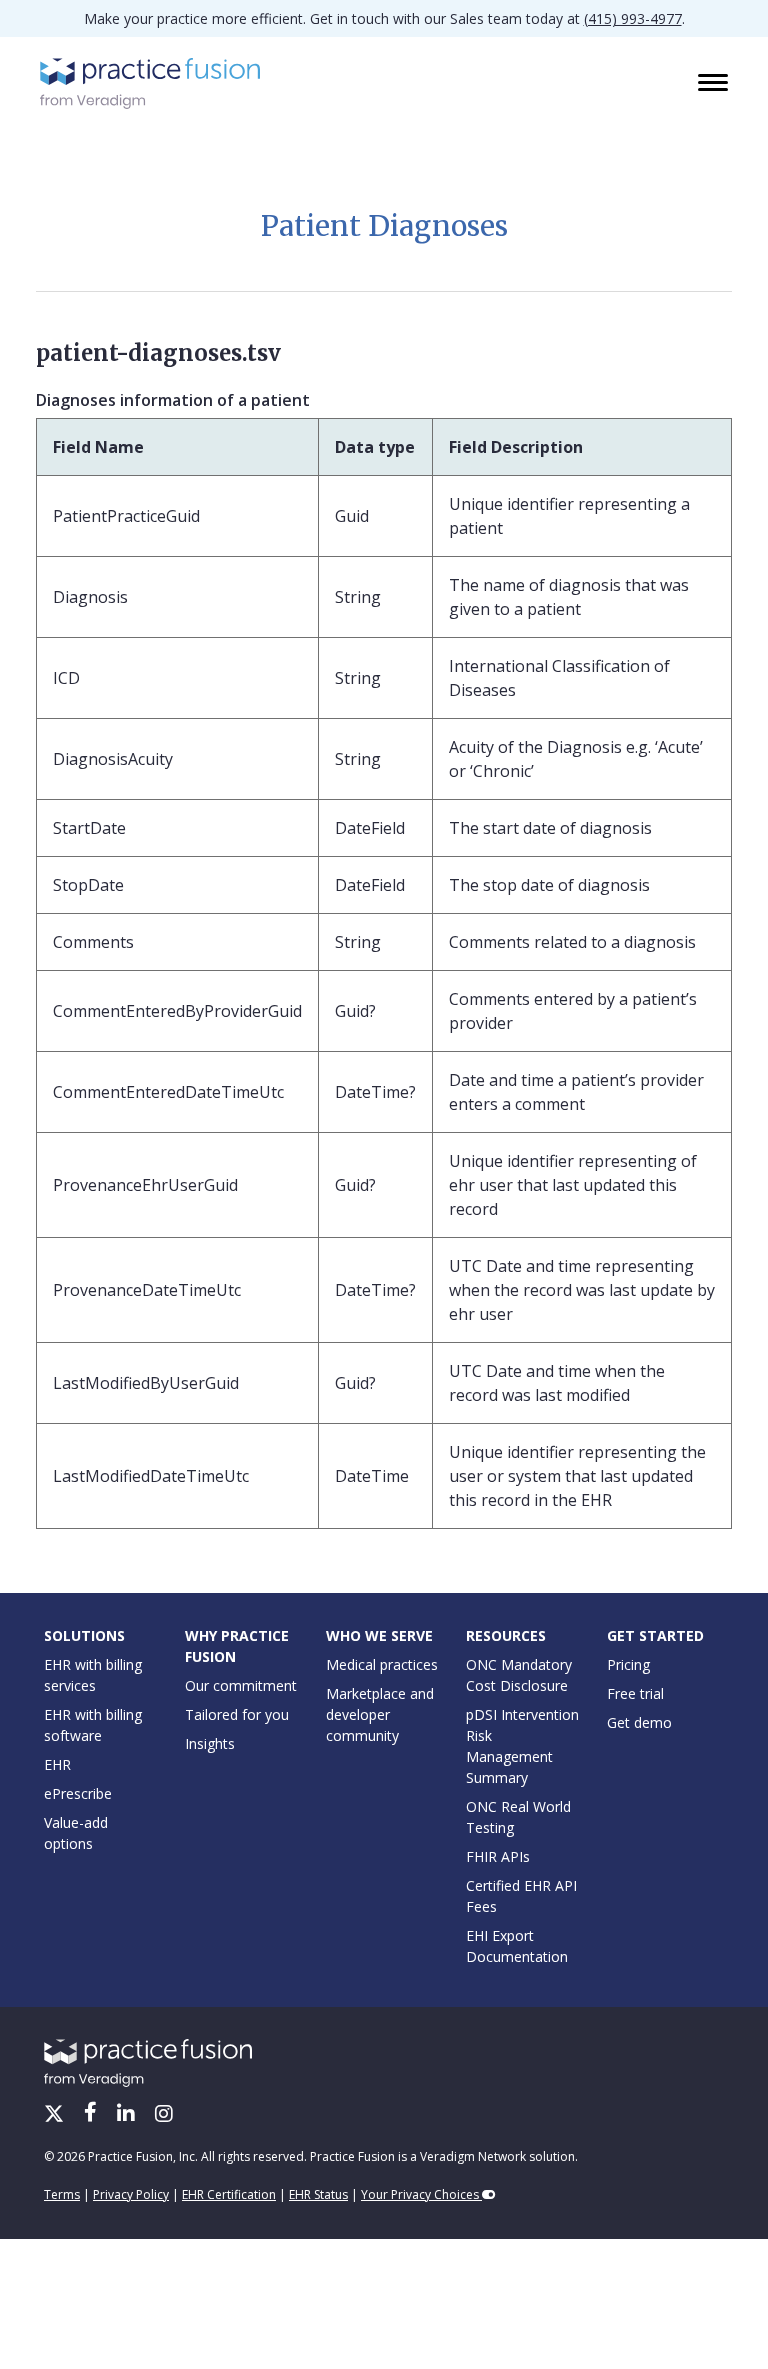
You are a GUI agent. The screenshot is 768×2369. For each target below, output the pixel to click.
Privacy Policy (131, 2194)
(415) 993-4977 (633, 18)
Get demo (639, 1722)
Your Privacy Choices (421, 2194)
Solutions (84, 1635)
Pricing (628, 1664)
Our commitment (241, 1685)
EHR (57, 1764)
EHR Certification (229, 2194)
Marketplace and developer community (380, 1714)
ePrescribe (78, 1793)
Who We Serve (379, 1635)
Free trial (635, 1693)
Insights (210, 1743)
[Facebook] (92, 2115)
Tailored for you (237, 1714)
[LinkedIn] (128, 2115)
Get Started (655, 1635)
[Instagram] (164, 2115)
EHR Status (318, 2194)
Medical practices (382, 1664)
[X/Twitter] (56, 2115)
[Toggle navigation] (715, 84)
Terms (62, 2194)
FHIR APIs (498, 1856)
